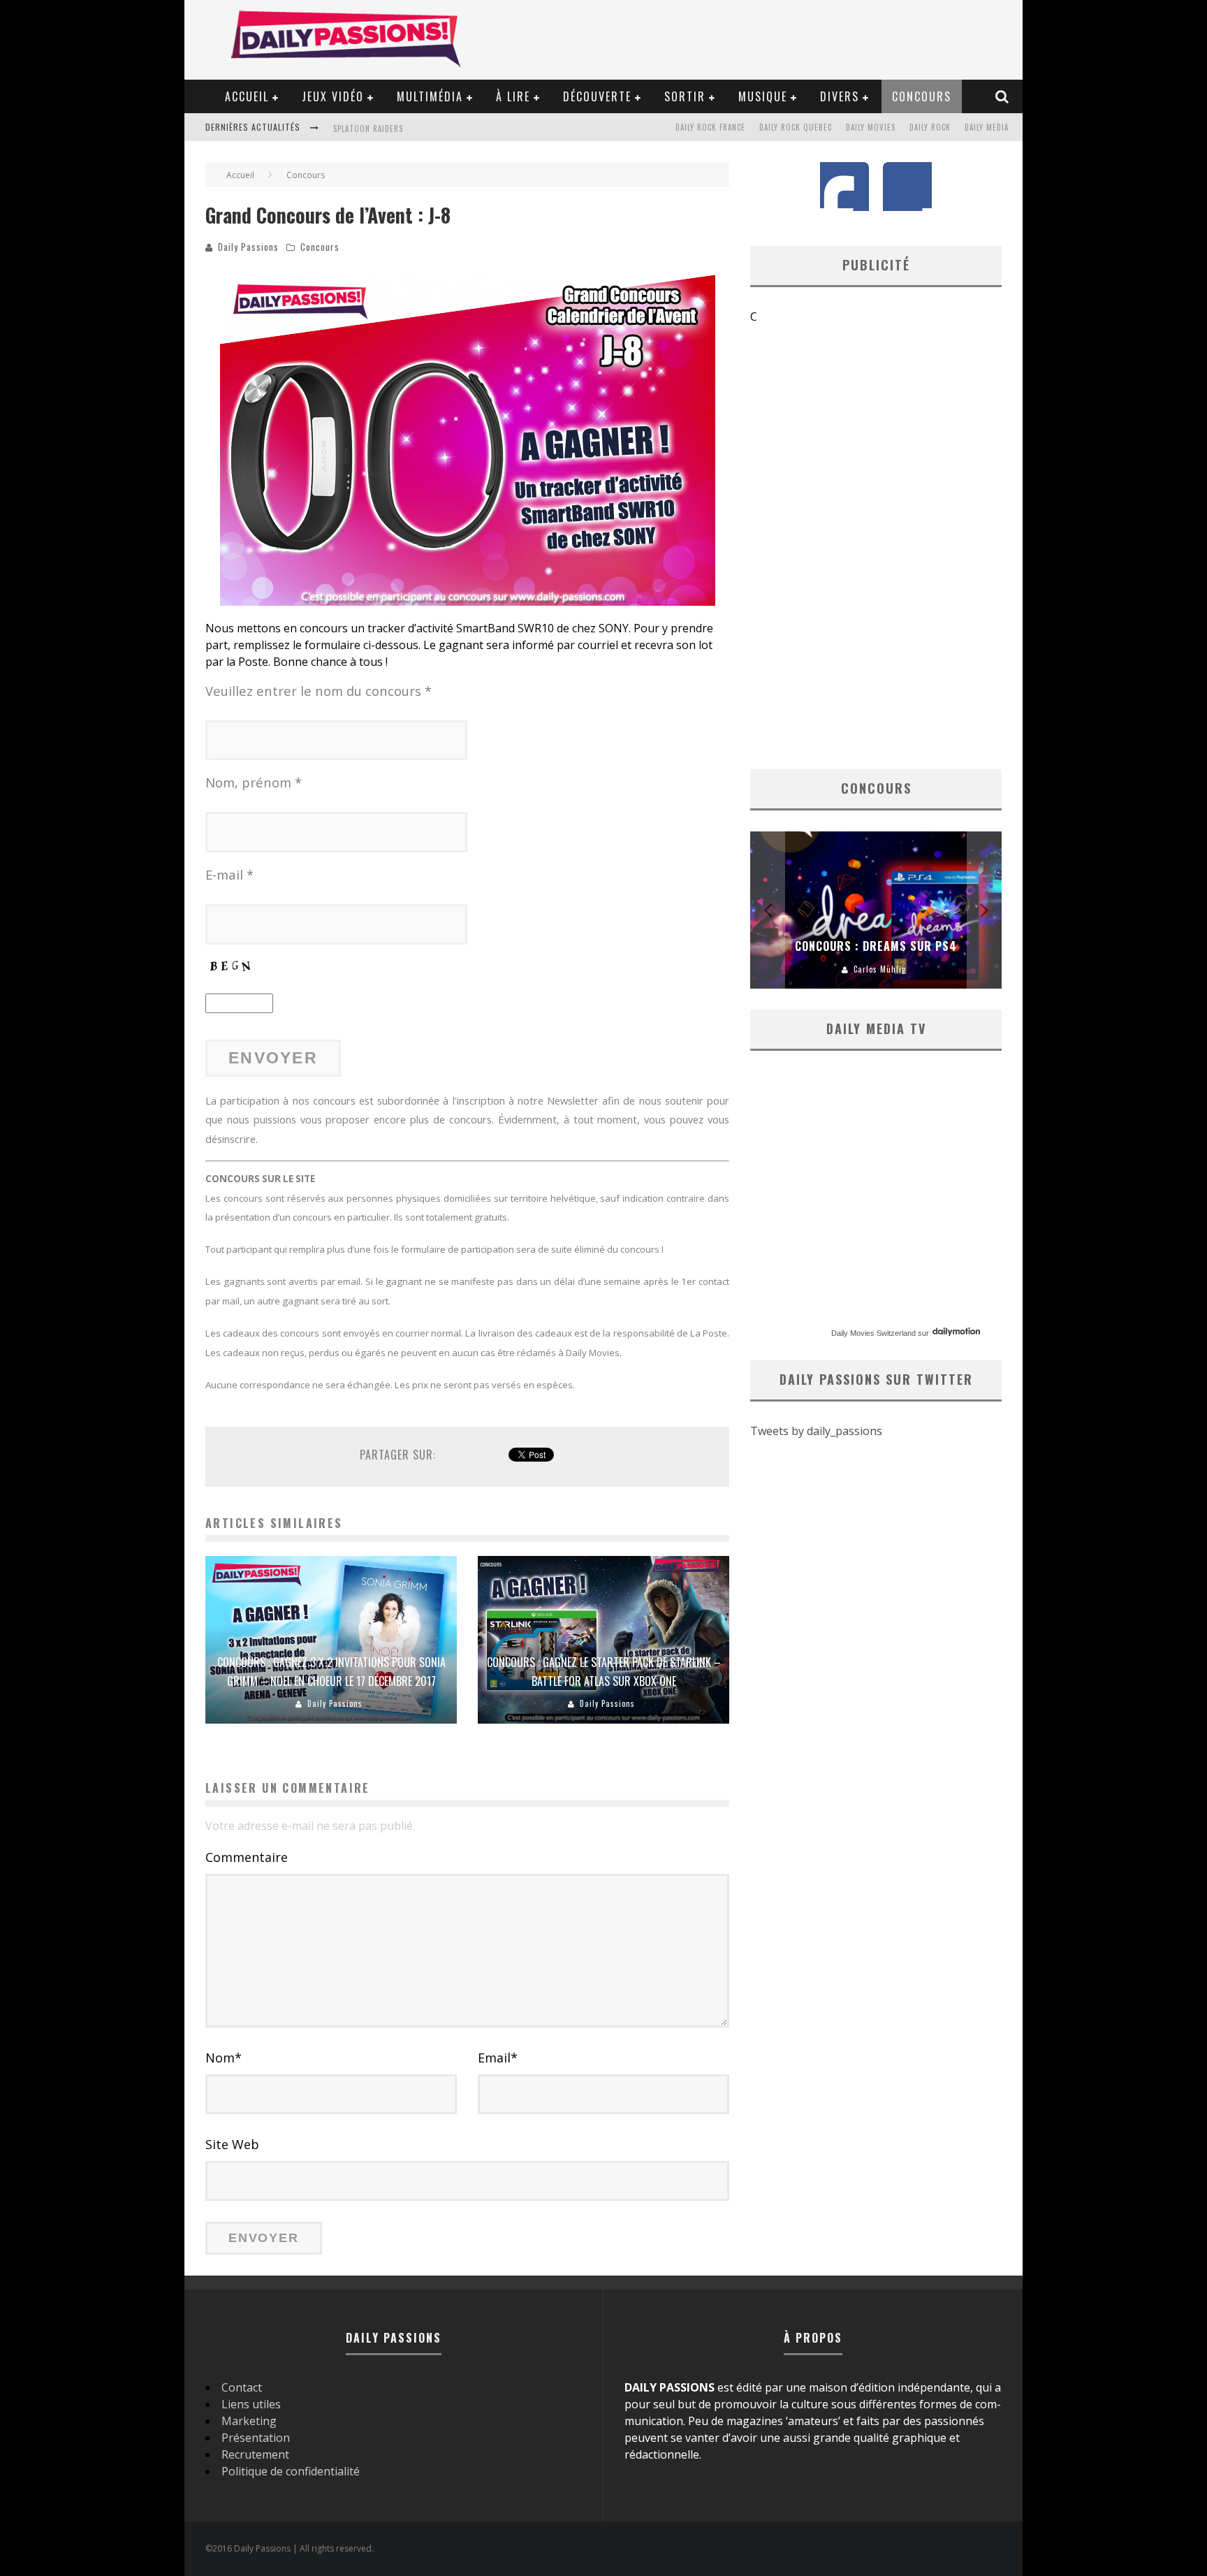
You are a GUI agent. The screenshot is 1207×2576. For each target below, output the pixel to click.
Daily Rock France (710, 127)
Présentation (256, 2438)
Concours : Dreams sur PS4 (876, 946)
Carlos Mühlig (880, 969)
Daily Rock (930, 127)
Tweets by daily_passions (816, 1431)
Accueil (247, 96)
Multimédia (430, 96)
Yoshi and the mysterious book (398, 140)
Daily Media (987, 127)
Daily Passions (248, 247)
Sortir (685, 96)
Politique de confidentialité (291, 2471)
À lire (513, 96)
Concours (922, 96)
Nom (224, 2058)
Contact (242, 2387)
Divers (840, 96)
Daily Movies (871, 127)
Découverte (597, 96)
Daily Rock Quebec (796, 127)
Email (498, 2058)
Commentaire (247, 1857)
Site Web (232, 2144)
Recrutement (255, 2454)
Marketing (249, 2421)
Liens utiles (251, 2404)
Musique (763, 96)
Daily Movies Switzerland (873, 1333)
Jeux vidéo (333, 96)
